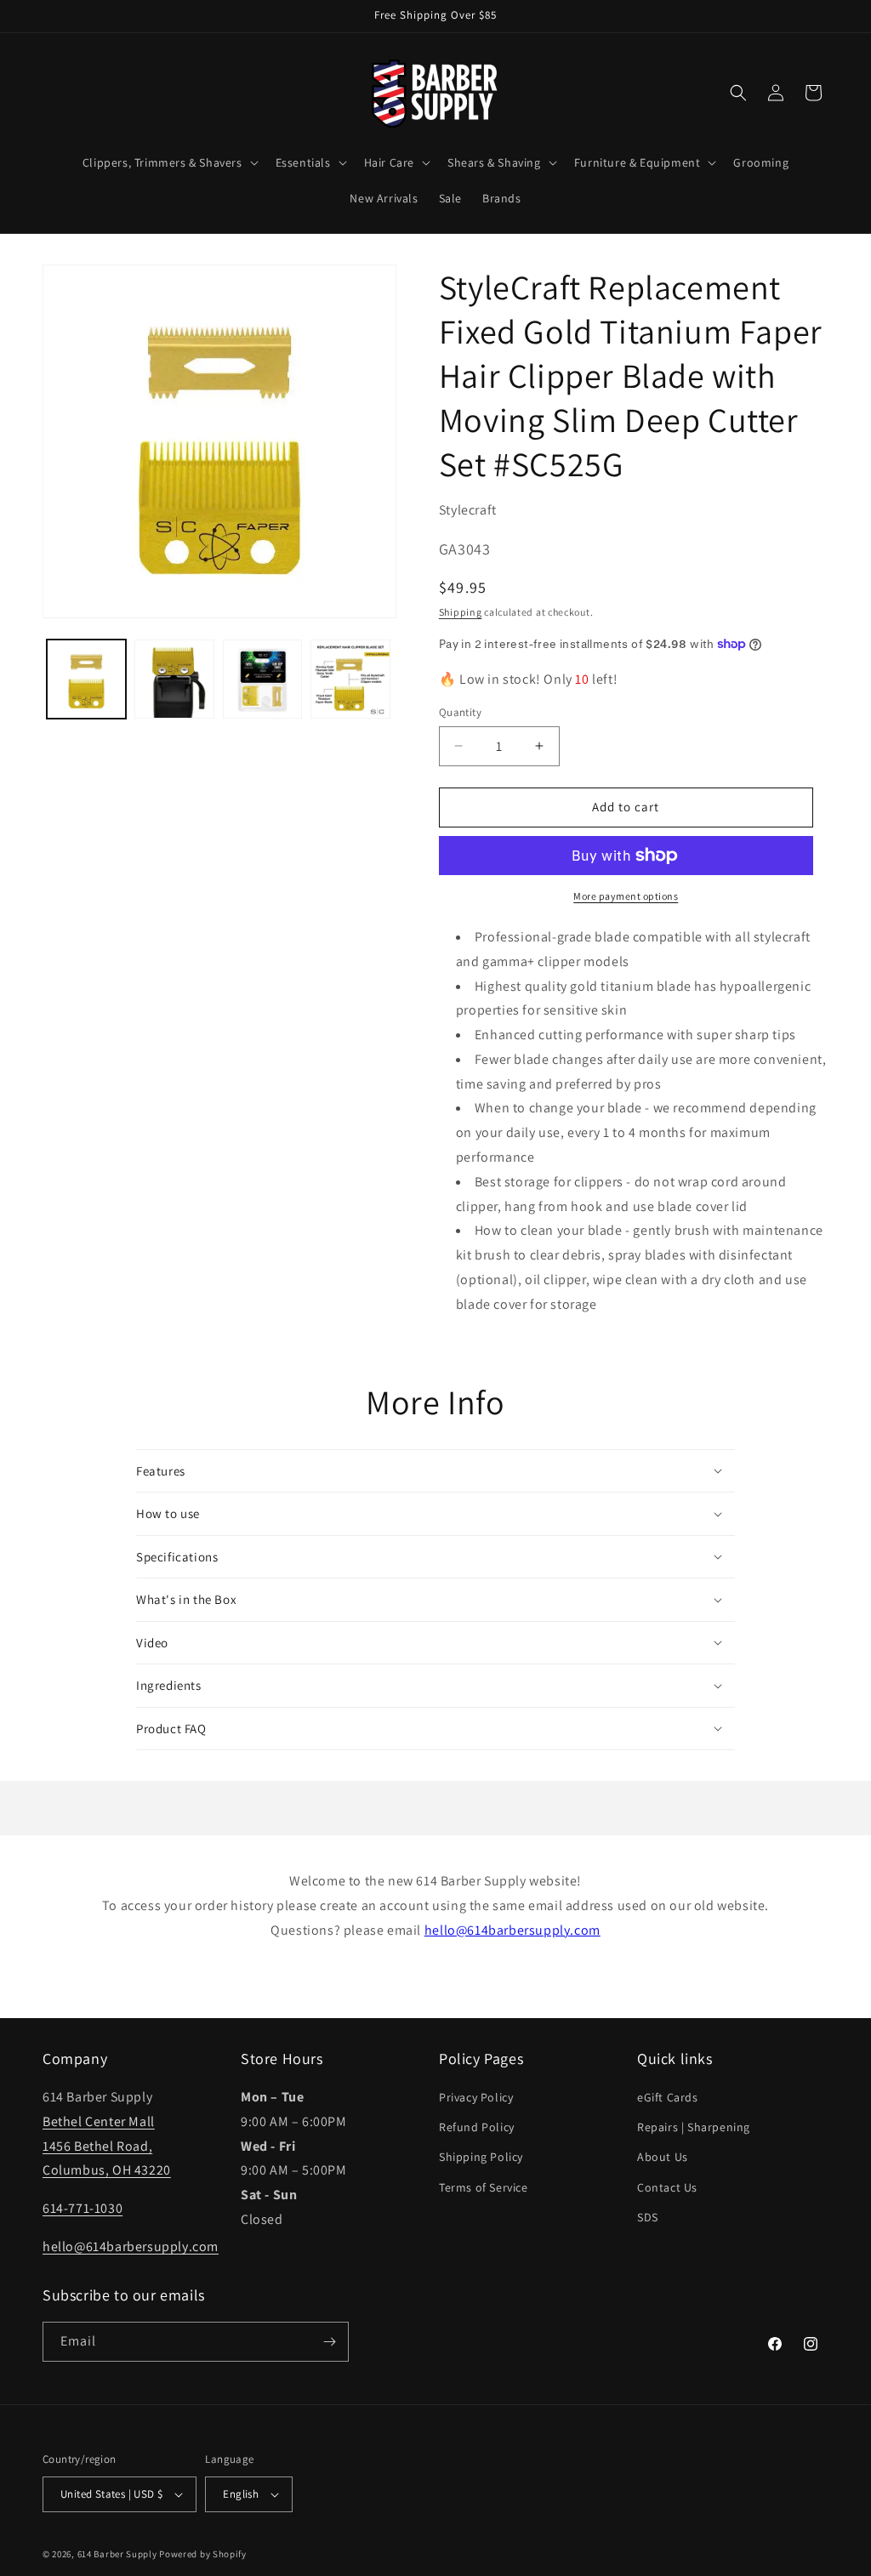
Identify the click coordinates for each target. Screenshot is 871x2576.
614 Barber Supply (117, 2554)
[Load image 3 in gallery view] (262, 679)
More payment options (626, 896)
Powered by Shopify (203, 2554)
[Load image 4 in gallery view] (350, 679)
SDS (648, 2217)
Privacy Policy (476, 2097)
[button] (169, 162)
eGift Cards (668, 2097)
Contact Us (667, 2187)
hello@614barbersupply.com (512, 1930)
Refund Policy (477, 2127)
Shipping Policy (481, 2157)
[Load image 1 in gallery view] (86, 679)
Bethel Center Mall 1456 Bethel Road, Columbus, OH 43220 (107, 2146)
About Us (663, 2157)
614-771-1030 (83, 2208)
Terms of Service (484, 2187)
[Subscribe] (329, 2342)
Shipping (461, 612)
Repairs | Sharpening (694, 2127)
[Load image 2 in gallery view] (174, 679)
